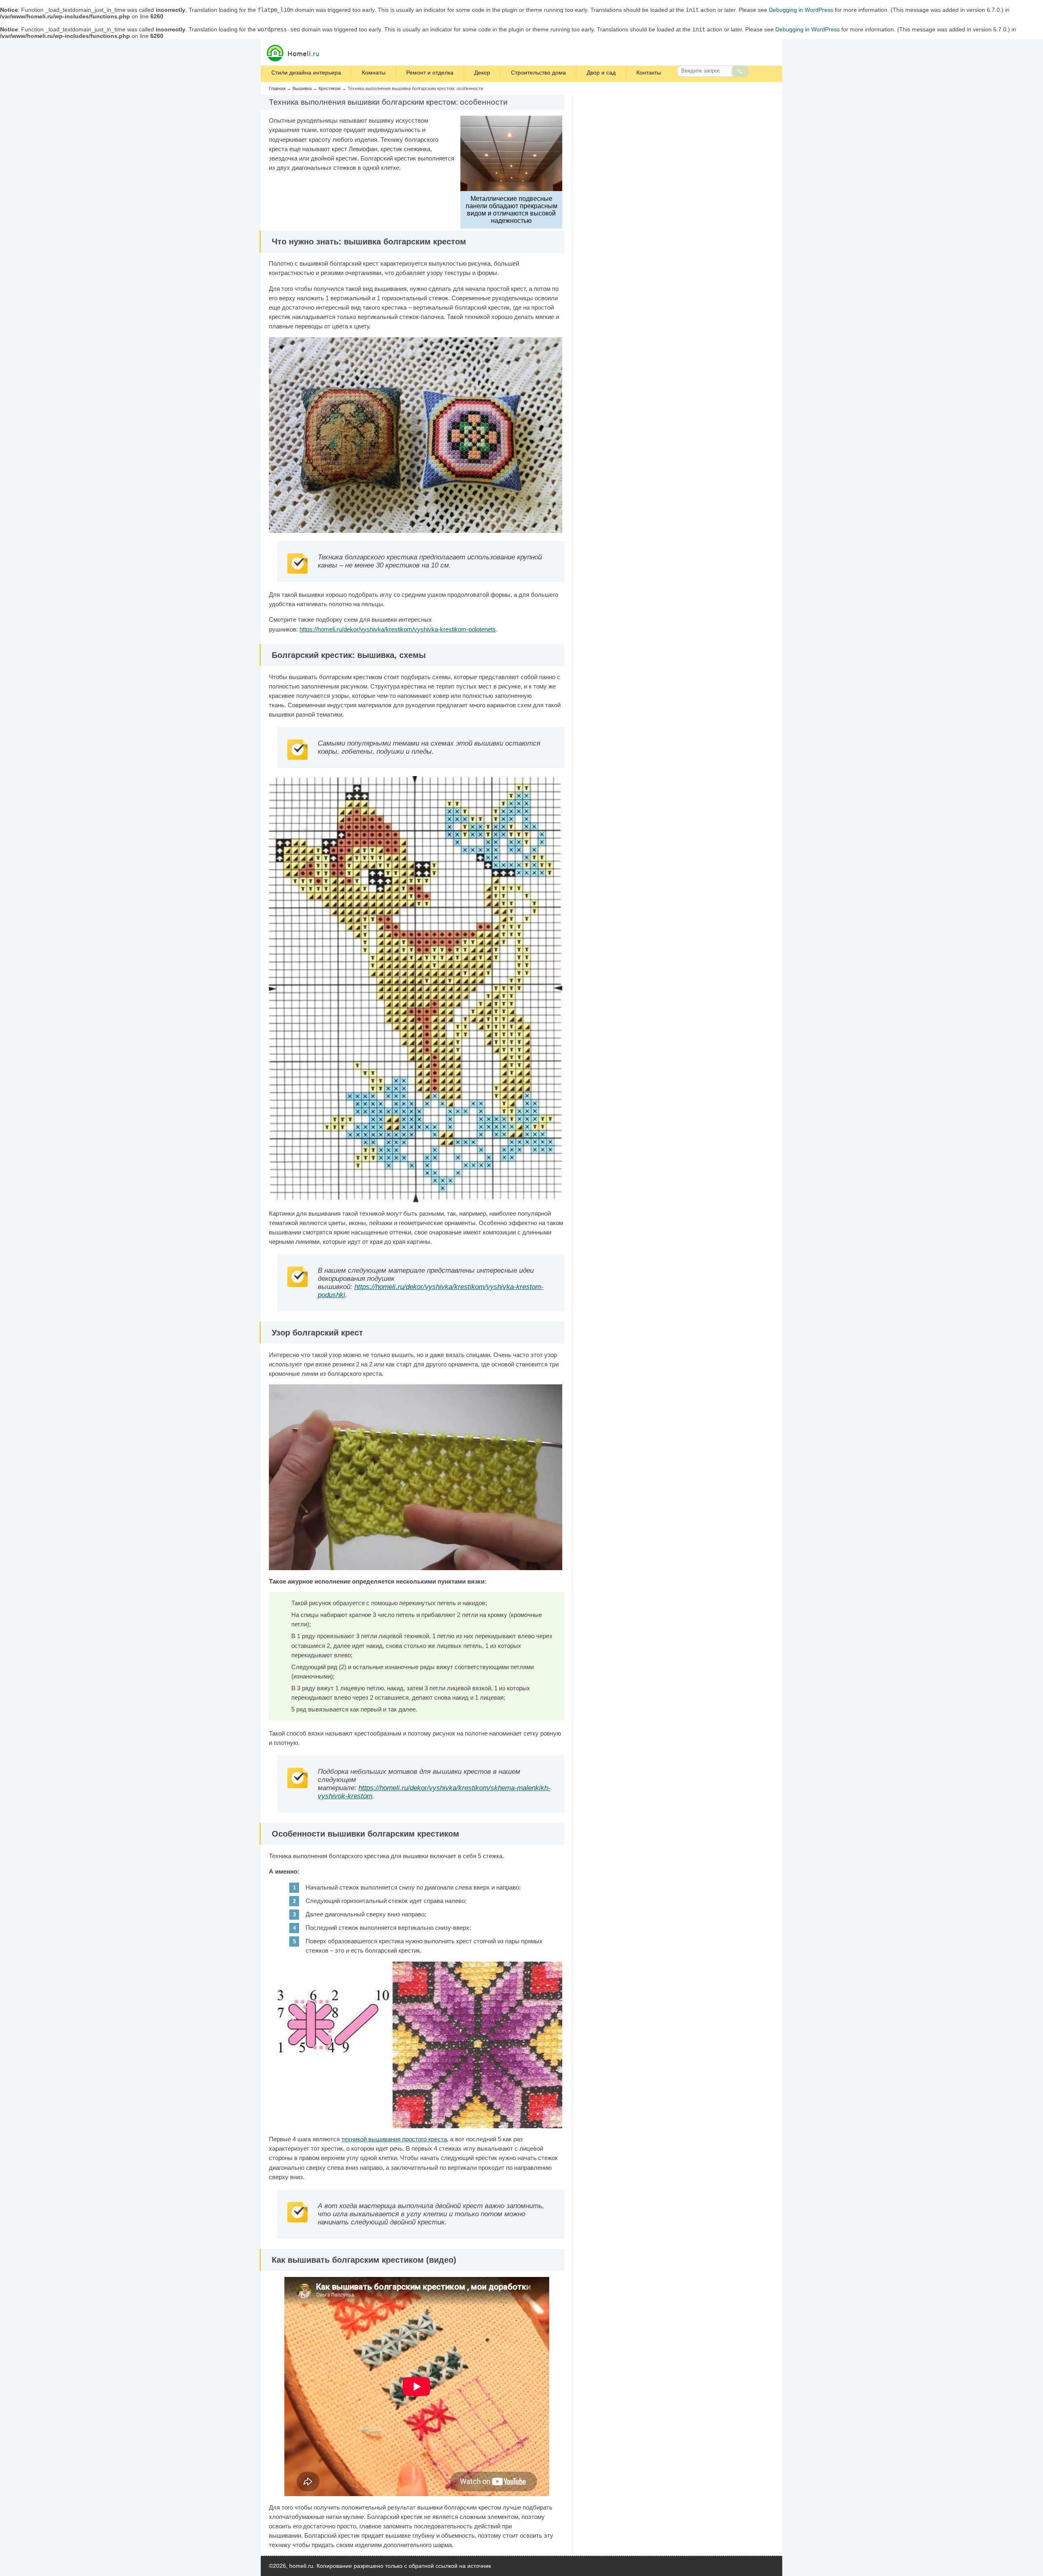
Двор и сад (601, 73)
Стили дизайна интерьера (306, 73)
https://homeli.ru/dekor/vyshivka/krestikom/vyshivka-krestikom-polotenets (398, 629)
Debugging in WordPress (801, 10)
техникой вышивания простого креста (394, 2139)
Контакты (649, 73)
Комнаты (374, 73)
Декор (482, 73)
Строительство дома (538, 73)
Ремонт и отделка (430, 73)
